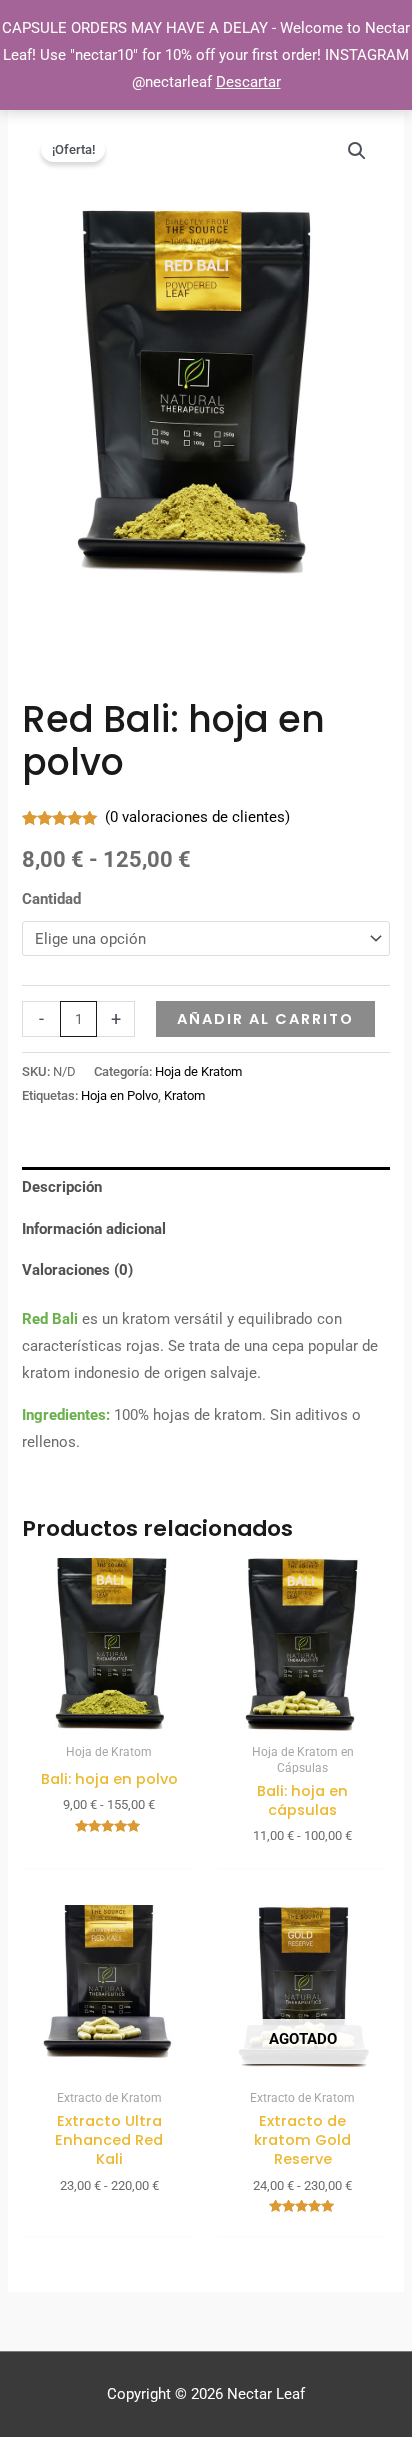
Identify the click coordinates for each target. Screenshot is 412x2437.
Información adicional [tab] (94, 1229)
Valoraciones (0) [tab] (77, 1270)
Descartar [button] (248, 82)
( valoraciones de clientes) (197, 817)
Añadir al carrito (265, 1019)
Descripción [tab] (62, 1187)
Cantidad (51, 899)
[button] (357, 151)
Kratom (184, 1095)
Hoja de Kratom (198, 1071)
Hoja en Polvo (119, 1095)
